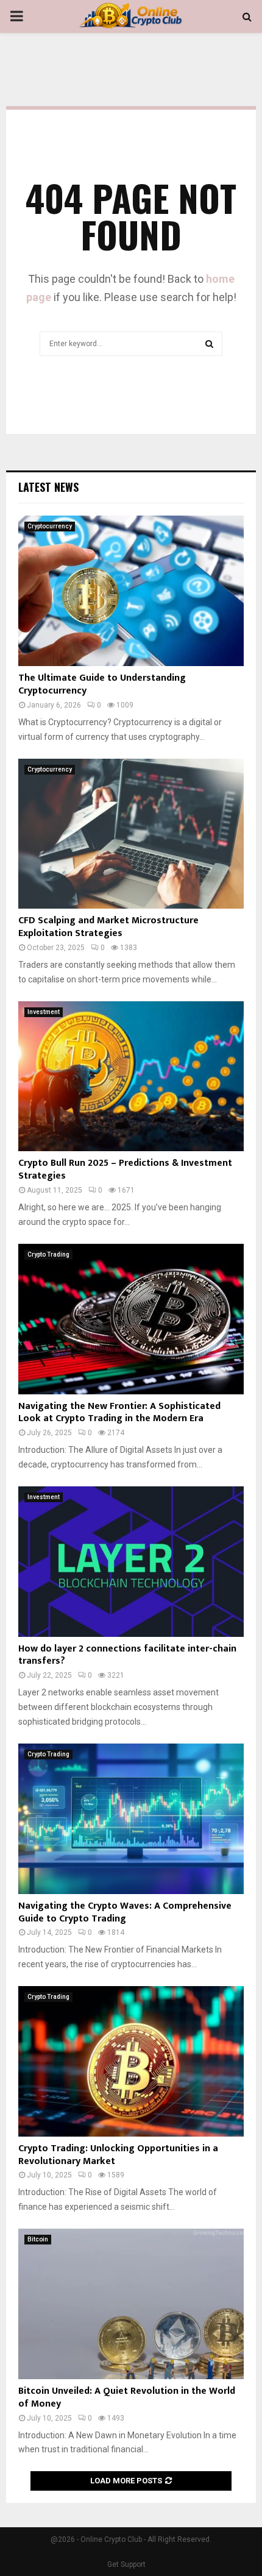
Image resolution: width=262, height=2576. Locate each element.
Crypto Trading (48, 1254)
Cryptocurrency (50, 526)
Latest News (48, 487)
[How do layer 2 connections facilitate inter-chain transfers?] (131, 1562)
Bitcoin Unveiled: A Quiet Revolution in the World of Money (127, 2397)
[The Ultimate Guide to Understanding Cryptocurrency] (131, 591)
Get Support (126, 2564)
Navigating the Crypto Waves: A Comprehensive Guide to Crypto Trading (125, 1912)
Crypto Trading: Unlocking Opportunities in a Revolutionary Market (118, 2155)
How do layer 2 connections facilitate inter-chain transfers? (127, 1655)
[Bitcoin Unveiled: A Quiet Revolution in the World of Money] (131, 2304)
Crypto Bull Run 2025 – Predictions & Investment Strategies (125, 1169)
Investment (44, 1012)
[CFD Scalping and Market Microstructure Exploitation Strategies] (131, 834)
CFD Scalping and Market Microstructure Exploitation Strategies (108, 927)
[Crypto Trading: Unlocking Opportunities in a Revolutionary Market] (131, 2061)
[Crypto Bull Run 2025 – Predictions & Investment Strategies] (131, 1077)
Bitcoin (38, 2239)
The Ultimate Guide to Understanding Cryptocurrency (102, 684)
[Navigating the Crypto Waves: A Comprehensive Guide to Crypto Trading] (131, 1819)
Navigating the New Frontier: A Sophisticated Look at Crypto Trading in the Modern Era (119, 1413)
